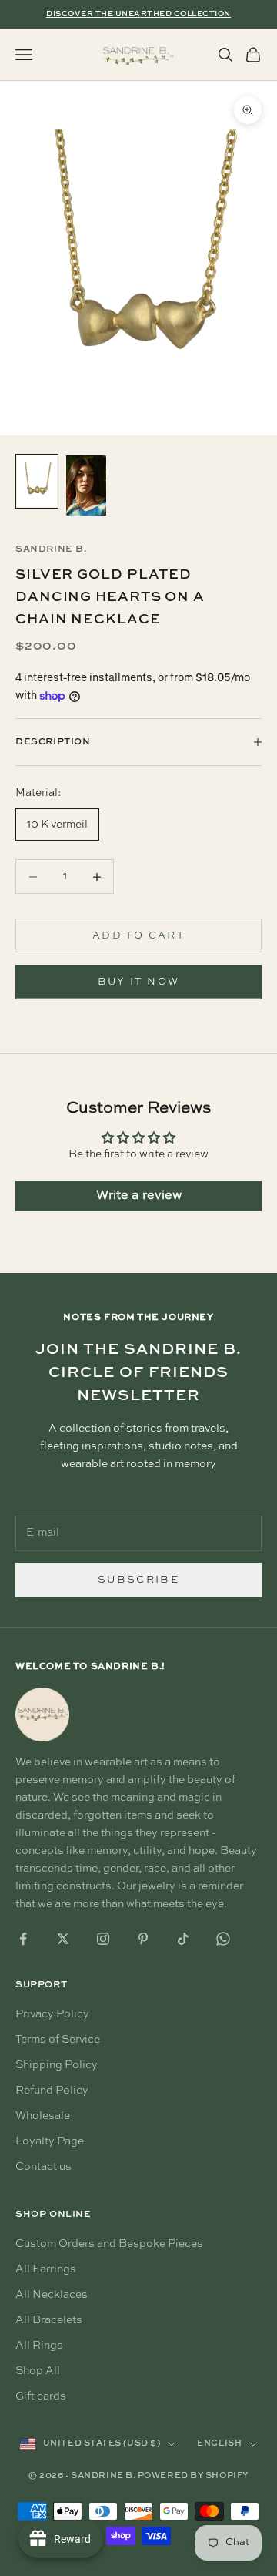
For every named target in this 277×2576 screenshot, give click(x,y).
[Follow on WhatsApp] (223, 1939)
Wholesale (43, 2116)
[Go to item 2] (86, 485)
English (219, 2444)
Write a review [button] (139, 1196)
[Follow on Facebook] (23, 1939)
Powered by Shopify (193, 2476)
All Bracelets (49, 2320)
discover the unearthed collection (138, 14)
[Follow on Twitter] (63, 1939)
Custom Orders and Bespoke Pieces (109, 2244)
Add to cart (138, 936)
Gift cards (41, 2396)
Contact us (43, 2167)
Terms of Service (58, 2040)
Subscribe (138, 1580)
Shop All (38, 2371)
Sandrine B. (51, 549)
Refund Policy (52, 2091)
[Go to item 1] (37, 481)
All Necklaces (52, 2295)
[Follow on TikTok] (183, 1939)
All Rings (39, 2346)
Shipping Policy (57, 2065)
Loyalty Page (50, 2141)
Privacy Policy (52, 2014)
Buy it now (138, 982)
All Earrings (46, 2269)
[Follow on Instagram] (103, 1939)
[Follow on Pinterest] (143, 1939)
